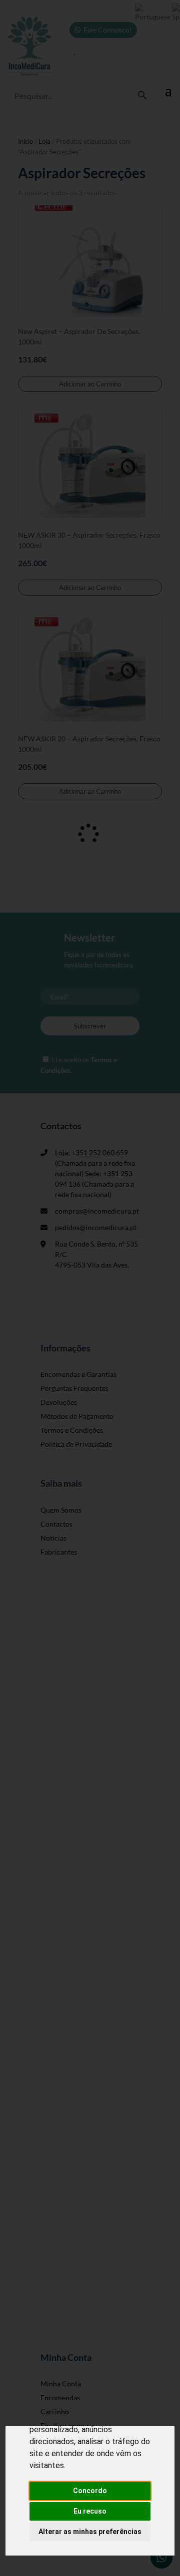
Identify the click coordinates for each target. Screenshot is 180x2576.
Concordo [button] (90, 2491)
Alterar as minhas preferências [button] (90, 2532)
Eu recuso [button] (90, 2511)
